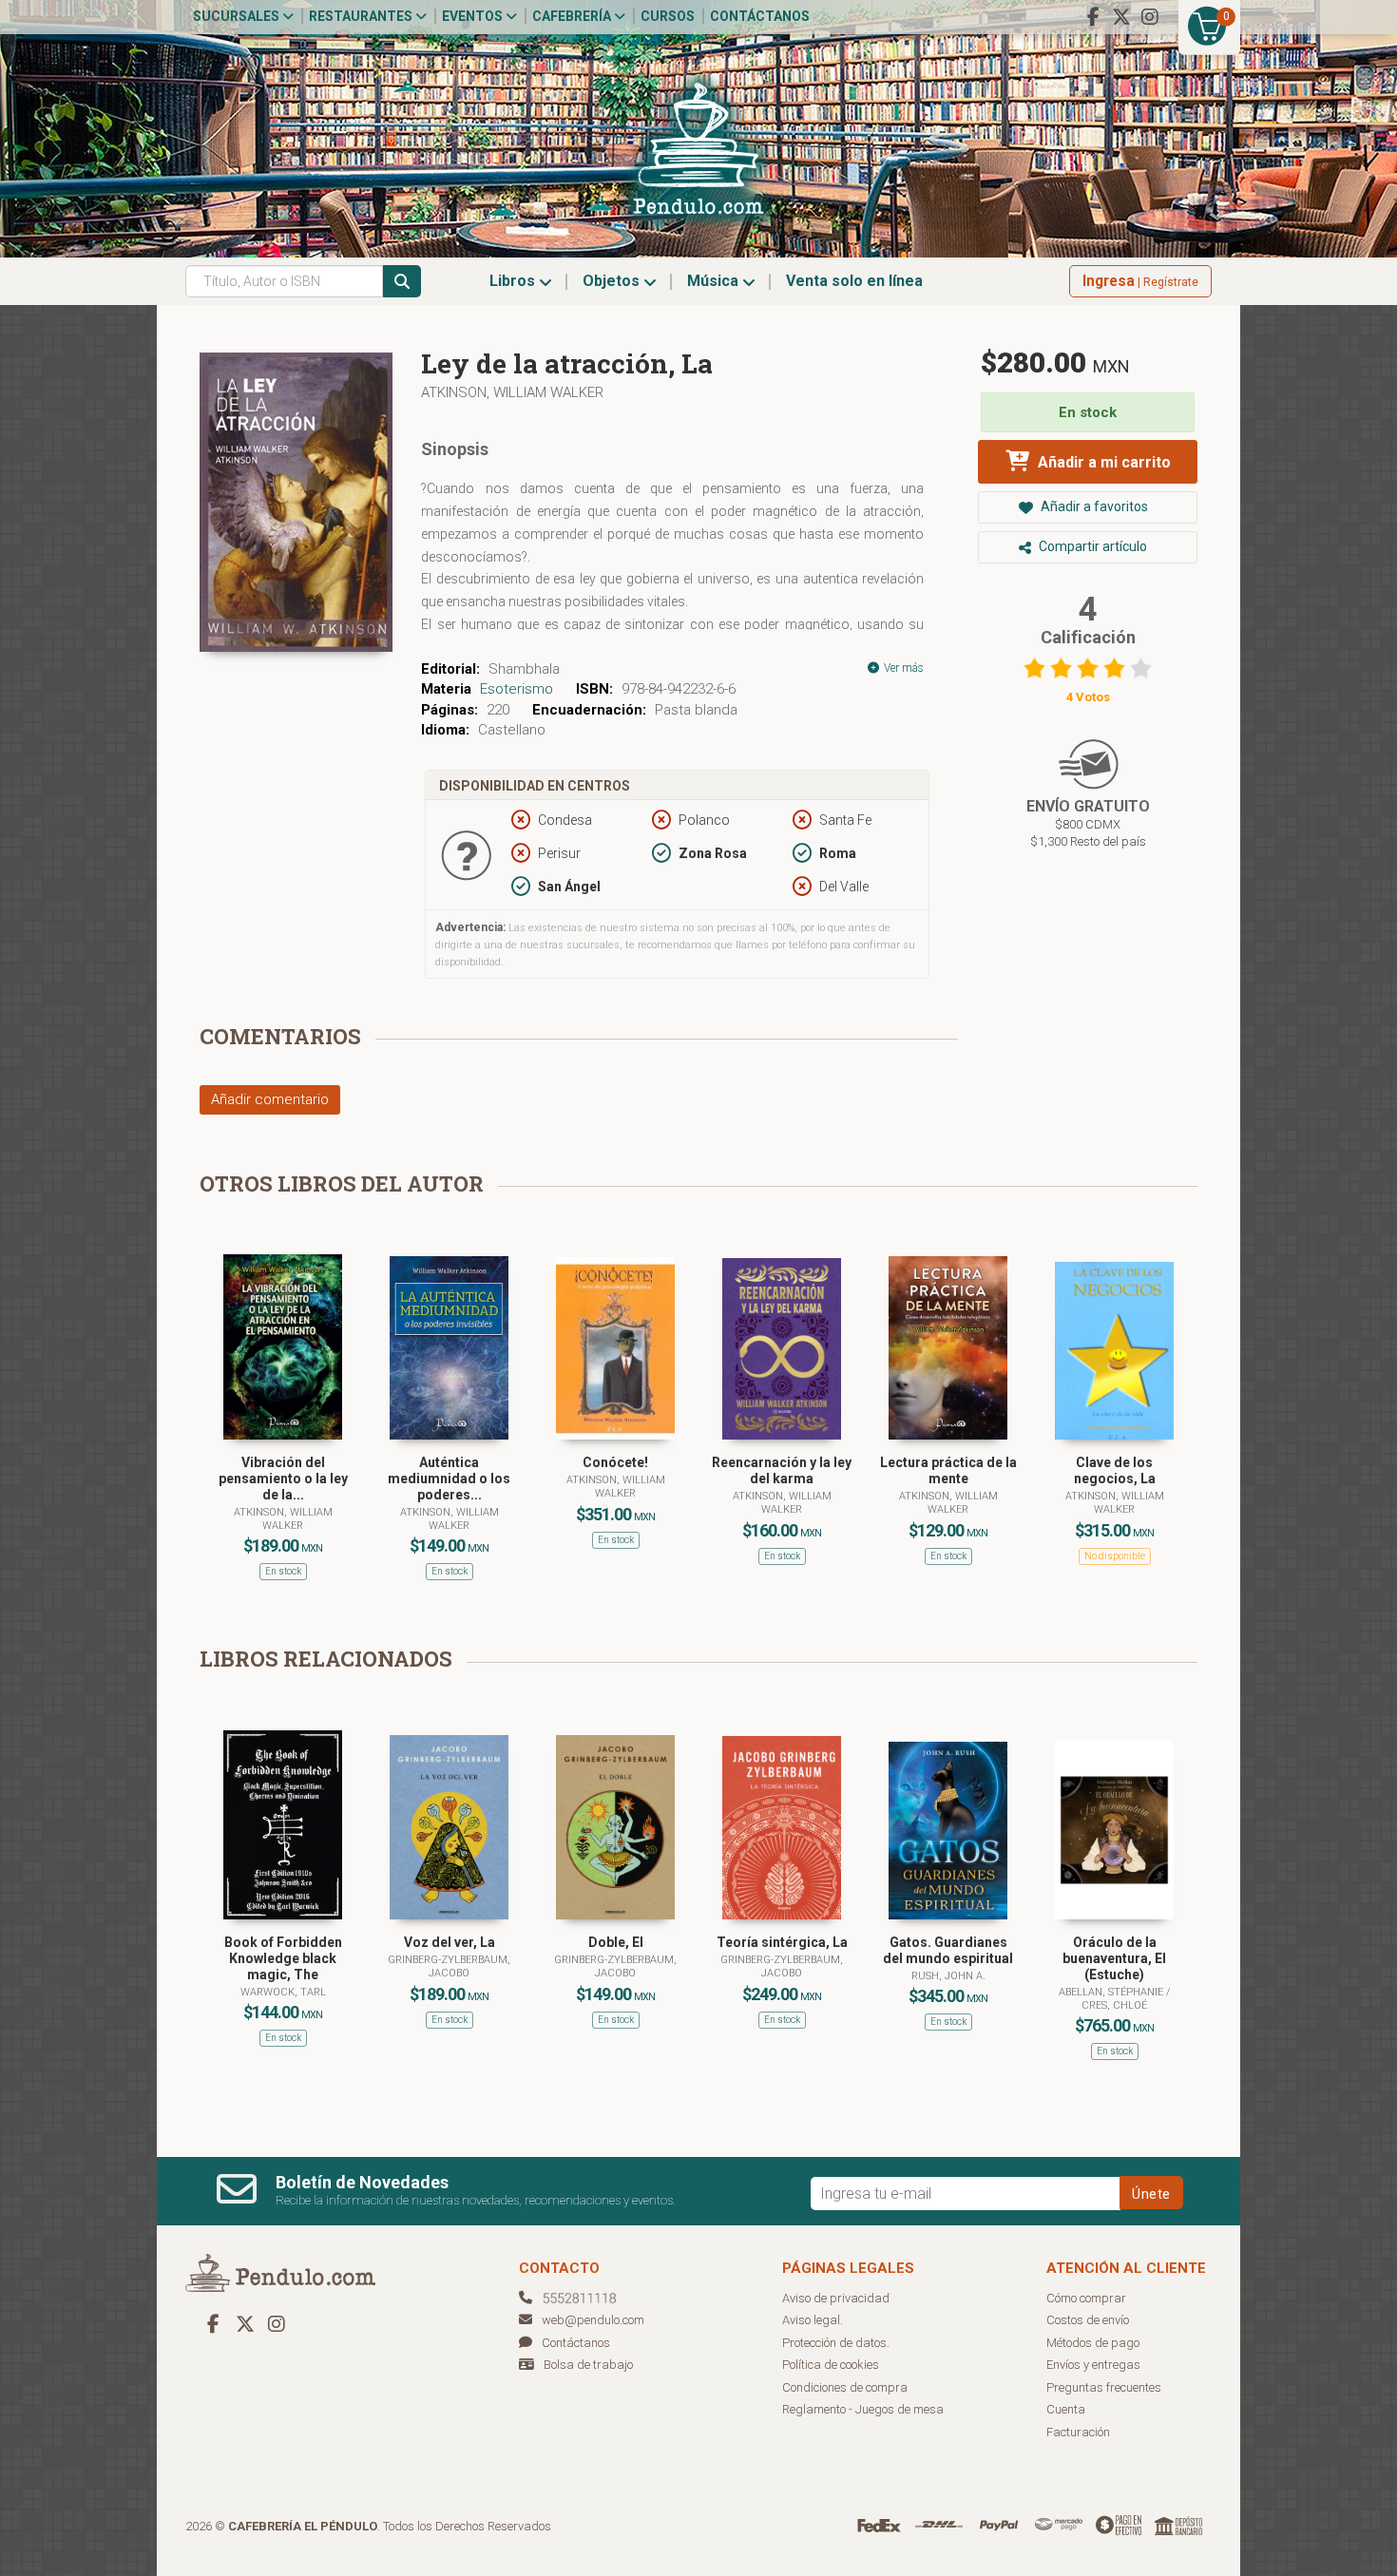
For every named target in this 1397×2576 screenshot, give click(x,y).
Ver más (902, 668)
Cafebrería (573, 16)
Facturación (1078, 2432)
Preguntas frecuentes (1104, 2387)
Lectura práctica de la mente (948, 1470)
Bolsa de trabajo (588, 2365)
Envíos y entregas (1093, 2365)
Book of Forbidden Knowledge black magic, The (283, 1958)
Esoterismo (517, 689)
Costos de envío (1088, 2320)
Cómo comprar (1086, 2298)
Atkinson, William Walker (512, 392)
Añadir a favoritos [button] (1093, 506)
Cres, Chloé (1114, 2005)
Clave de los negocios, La (1115, 1470)
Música (715, 281)
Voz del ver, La (450, 1942)
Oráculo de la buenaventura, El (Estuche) (1114, 1958)
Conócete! (615, 1462)
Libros (514, 281)
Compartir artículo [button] (1091, 546)
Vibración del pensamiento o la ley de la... (283, 1479)
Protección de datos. (836, 2343)
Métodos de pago (1093, 2343)
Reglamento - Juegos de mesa (863, 2409)
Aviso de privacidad (836, 2298)
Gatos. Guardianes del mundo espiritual (948, 1950)
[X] (1121, 17)
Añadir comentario (270, 1099)
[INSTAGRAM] (1150, 17)
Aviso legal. (813, 2320)
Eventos (474, 16)
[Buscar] (402, 281)
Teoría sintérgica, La (782, 1942)
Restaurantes (362, 16)
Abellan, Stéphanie (1112, 1992)
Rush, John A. (948, 1976)
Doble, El (616, 1942)
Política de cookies (831, 2365)
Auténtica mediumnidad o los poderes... (449, 1479)
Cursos (668, 16)
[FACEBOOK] (1093, 17)
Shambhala (524, 669)
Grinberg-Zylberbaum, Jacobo (449, 1966)
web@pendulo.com (593, 2320)
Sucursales (238, 16)
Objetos (613, 281)
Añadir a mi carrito (1102, 462)
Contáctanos (760, 16)
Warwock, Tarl (283, 1992)
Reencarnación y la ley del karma (782, 1470)
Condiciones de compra (845, 2387)
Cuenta (1066, 2409)
